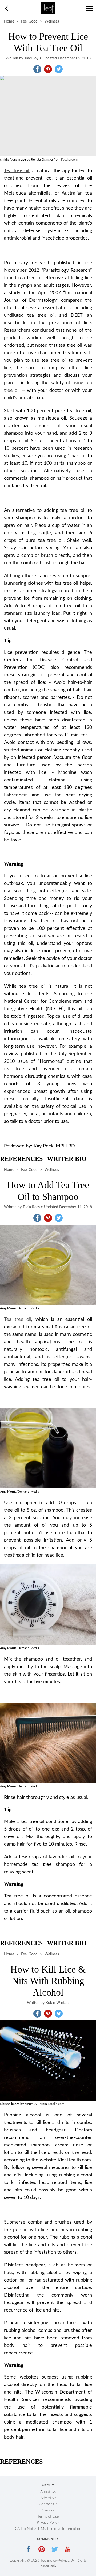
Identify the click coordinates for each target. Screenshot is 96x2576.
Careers (48, 2510)
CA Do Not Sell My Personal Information (48, 2529)
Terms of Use (48, 2517)
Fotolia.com (69, 159)
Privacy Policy (48, 2523)
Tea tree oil (17, 171)
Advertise (48, 2498)
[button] (37, 69)
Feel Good (29, 21)
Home (9, 21)
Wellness (52, 21)
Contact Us (48, 2504)
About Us (48, 2492)
